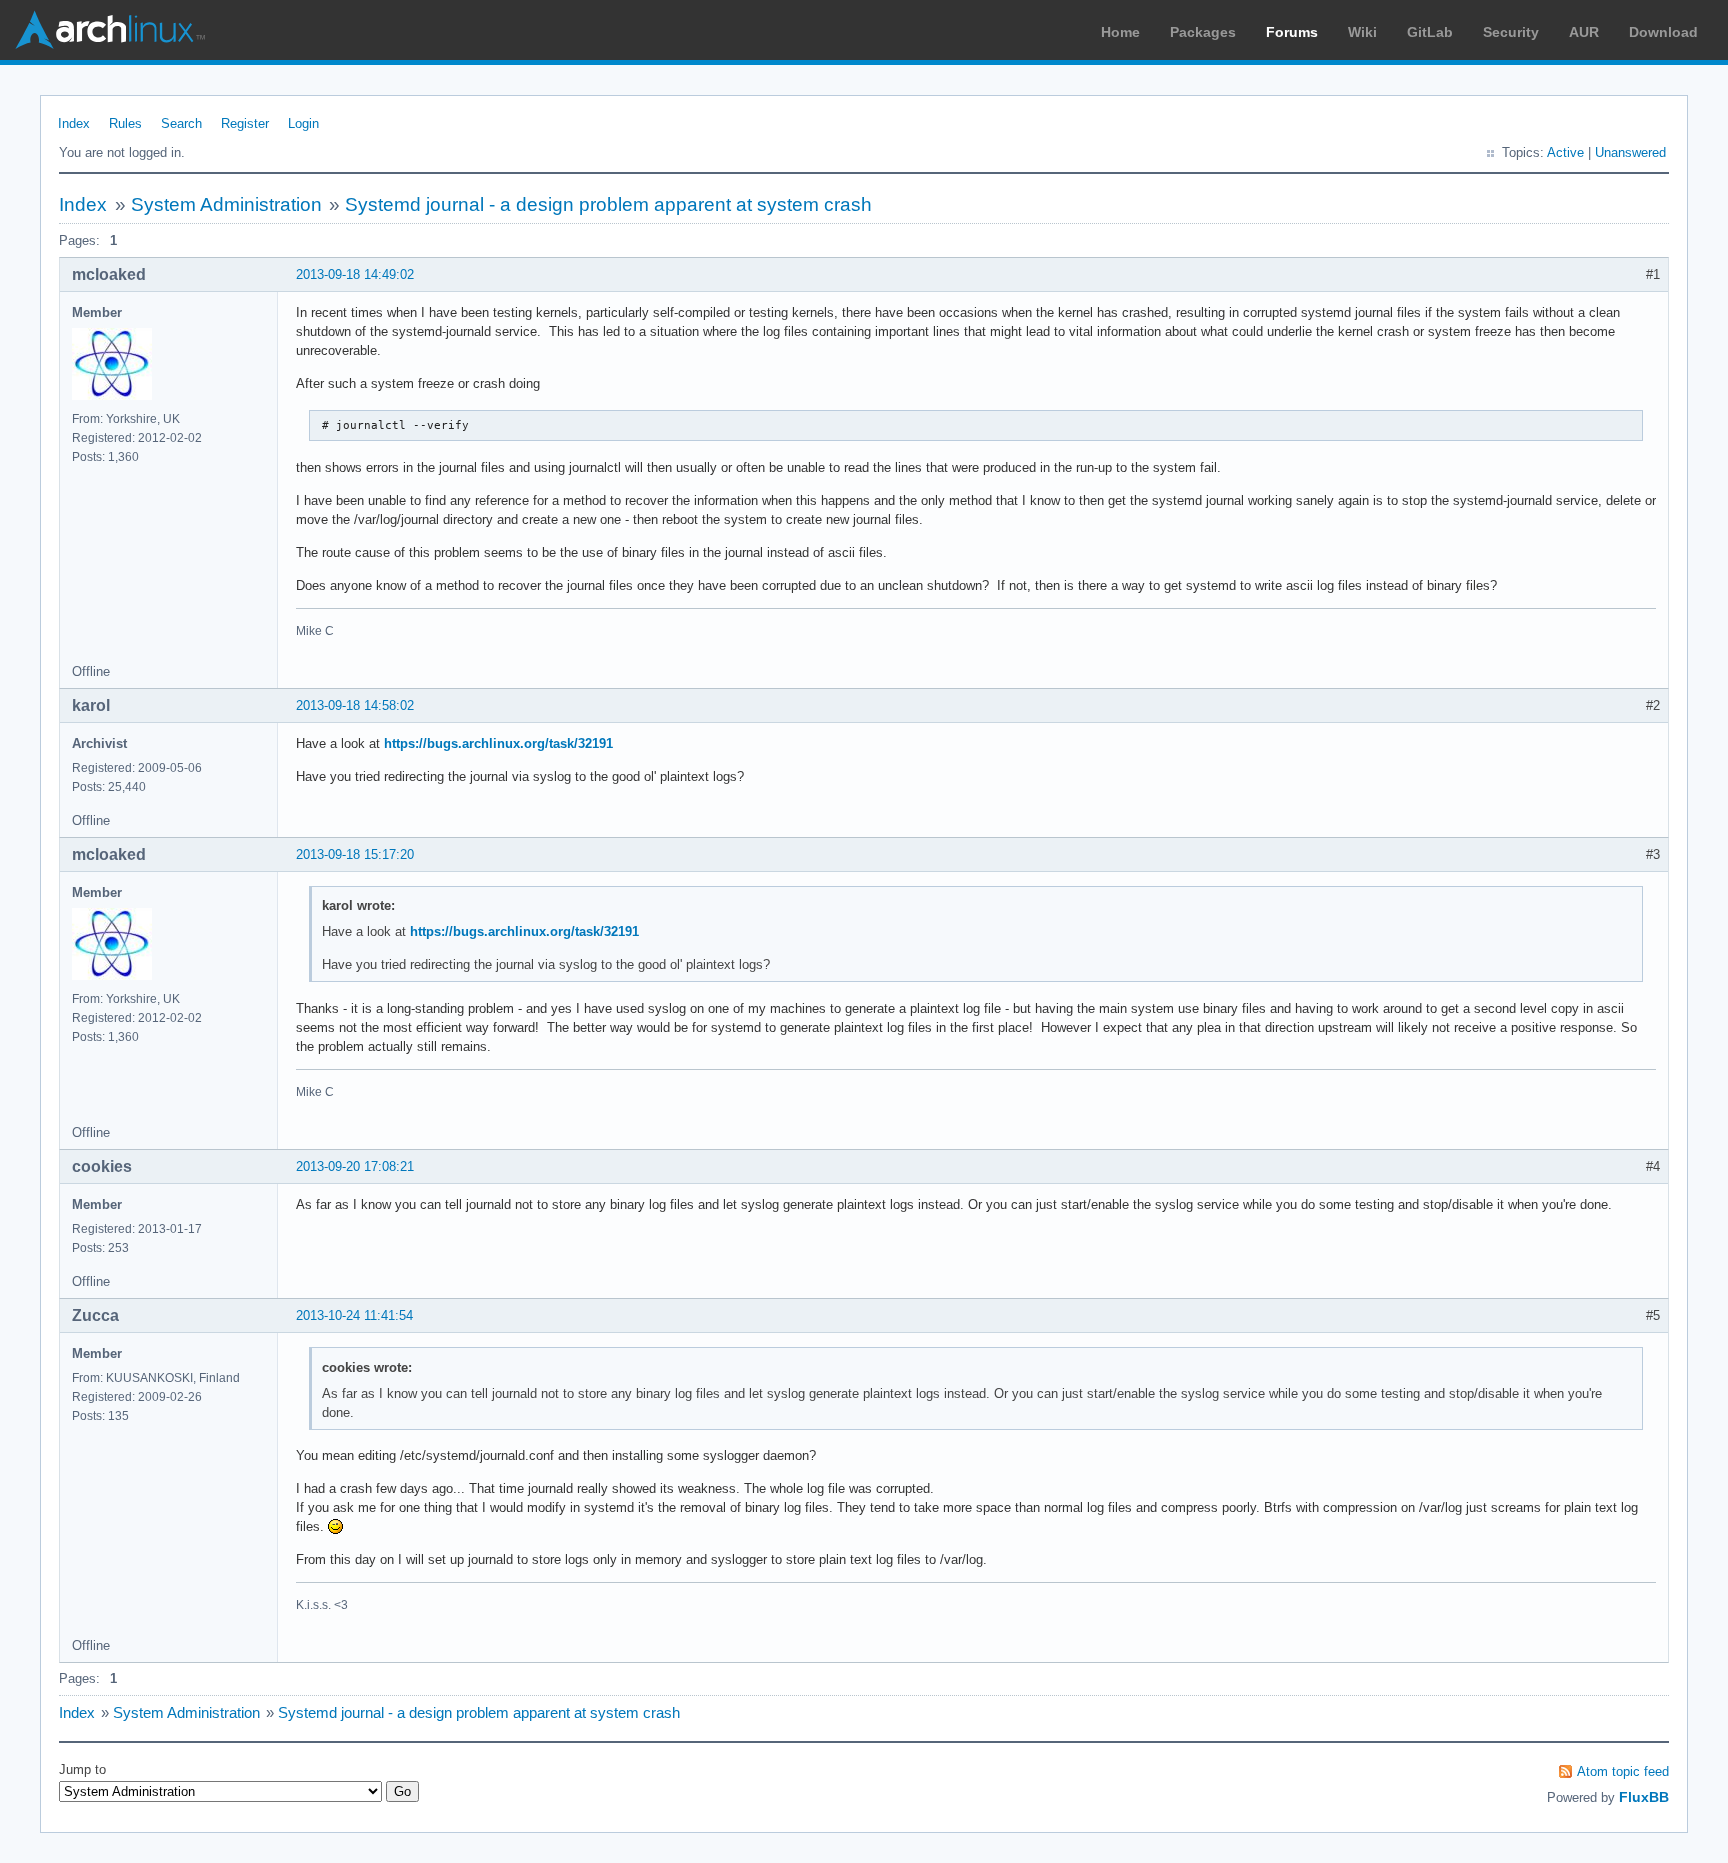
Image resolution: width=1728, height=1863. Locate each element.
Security (1511, 32)
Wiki (1362, 32)
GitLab (1430, 32)
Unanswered (1630, 152)
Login (303, 123)
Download (1663, 32)
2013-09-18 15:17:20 (355, 854)
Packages (1203, 32)
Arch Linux (110, 30)
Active (1565, 152)
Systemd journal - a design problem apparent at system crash (608, 204)
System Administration (226, 204)
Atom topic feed (1623, 1771)
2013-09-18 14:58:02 (355, 705)
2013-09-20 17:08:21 (355, 1166)
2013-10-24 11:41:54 (354, 1315)
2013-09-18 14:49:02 (355, 274)
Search (181, 123)
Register (245, 123)
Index (74, 123)
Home (1120, 32)
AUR (1584, 32)
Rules (125, 123)
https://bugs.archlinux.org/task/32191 (498, 743)
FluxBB (1644, 1797)
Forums (1292, 32)
